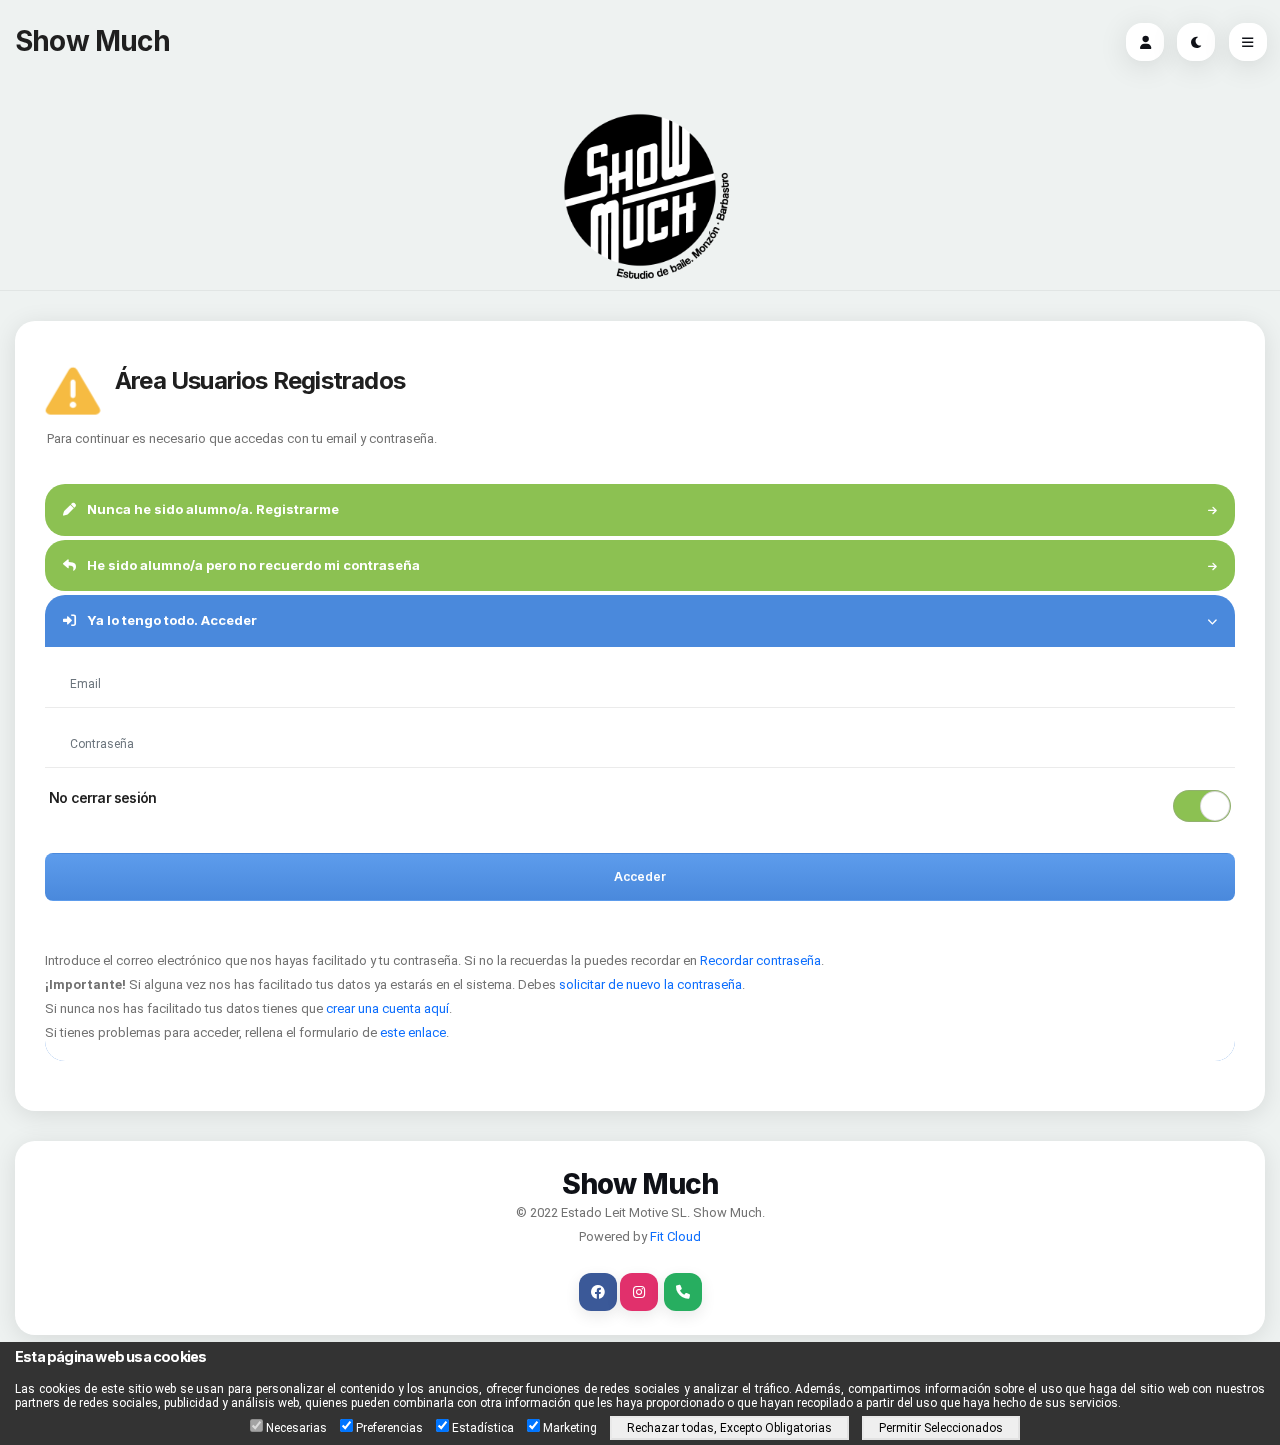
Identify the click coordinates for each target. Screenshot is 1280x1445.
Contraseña (101, 719)
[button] (640, 806)
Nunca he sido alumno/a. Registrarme (211, 509)
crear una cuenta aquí (387, 1008)
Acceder (640, 876)
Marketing (570, 1428)
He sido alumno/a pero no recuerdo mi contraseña (252, 565)
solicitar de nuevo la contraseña (650, 984)
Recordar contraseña (760, 960)
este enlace (413, 1032)
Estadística (483, 1428)
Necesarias (296, 1428)
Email (88, 659)
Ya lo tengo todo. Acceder (170, 620)
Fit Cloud (675, 1236)
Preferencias (389, 1428)
